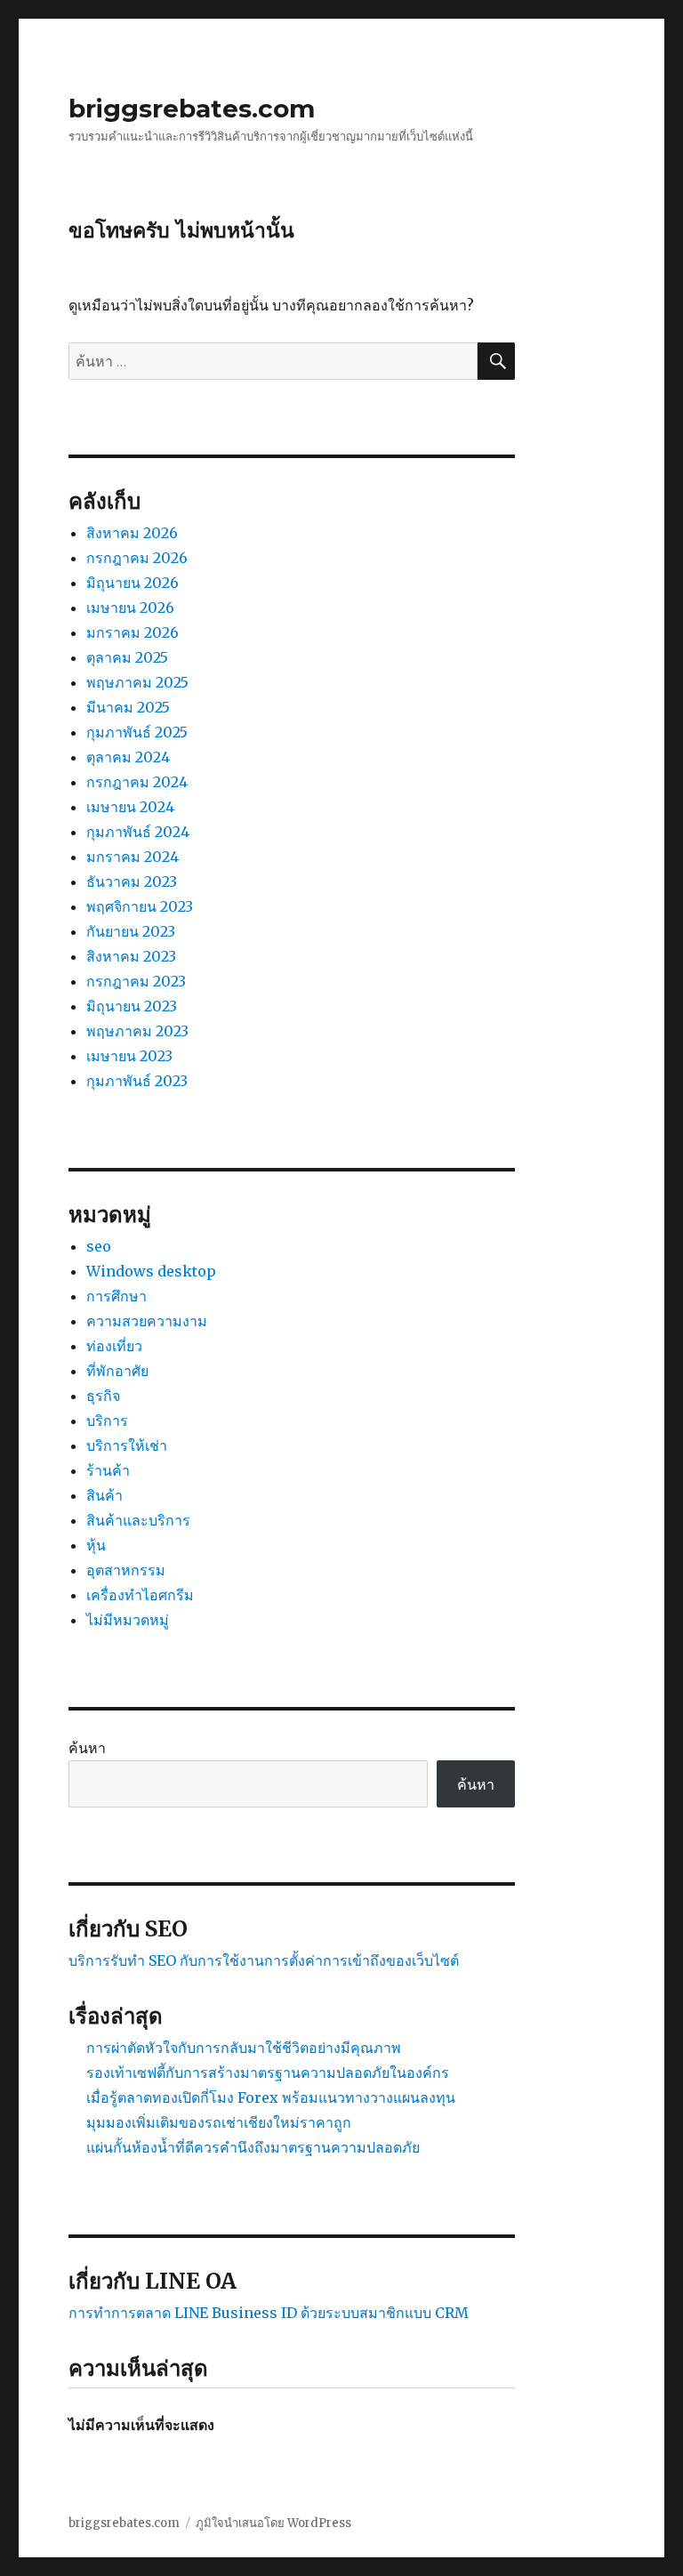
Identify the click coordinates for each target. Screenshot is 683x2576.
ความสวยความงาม (147, 1321)
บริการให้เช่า (127, 1445)
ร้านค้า (108, 1470)
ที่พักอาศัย (117, 1371)
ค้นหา (87, 1748)
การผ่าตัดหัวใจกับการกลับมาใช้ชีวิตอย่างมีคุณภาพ (244, 2048)
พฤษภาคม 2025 (137, 682)
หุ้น (96, 1545)
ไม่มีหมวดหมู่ (128, 1620)
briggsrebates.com (192, 109)
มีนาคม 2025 (128, 707)
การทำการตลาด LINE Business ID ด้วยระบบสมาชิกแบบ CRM (269, 2313)
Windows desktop (151, 1271)
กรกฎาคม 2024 (137, 782)
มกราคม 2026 (133, 632)
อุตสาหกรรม (126, 1570)
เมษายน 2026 (130, 608)
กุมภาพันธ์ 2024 (138, 832)
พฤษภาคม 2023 (137, 1031)
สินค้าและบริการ (138, 1520)
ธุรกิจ (103, 1396)
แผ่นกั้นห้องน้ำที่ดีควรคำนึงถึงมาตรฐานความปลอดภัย (253, 2147)
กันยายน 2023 (131, 931)
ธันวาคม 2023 (132, 881)
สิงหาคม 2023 (131, 956)
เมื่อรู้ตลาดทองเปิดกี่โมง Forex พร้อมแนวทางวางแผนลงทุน (271, 2097)
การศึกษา (117, 1296)
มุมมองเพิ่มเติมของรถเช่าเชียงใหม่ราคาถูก (219, 2122)
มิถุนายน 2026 (133, 583)
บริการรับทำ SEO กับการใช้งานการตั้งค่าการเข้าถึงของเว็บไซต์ (264, 1960)
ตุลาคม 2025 (127, 657)
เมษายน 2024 (130, 807)
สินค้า (104, 1495)
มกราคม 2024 (133, 857)
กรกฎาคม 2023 (136, 981)
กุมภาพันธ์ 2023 (137, 1081)
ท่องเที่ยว (114, 1346)
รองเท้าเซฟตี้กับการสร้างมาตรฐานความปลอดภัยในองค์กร (268, 2073)
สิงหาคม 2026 (132, 533)
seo (99, 1246)
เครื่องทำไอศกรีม (140, 1595)
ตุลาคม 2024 (128, 757)
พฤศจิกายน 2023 (140, 906)
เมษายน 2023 (129, 1056)
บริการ (107, 1421)
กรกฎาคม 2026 (137, 558)
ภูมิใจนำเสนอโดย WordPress (273, 2523)
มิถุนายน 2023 (132, 1006)
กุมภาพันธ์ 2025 (137, 732)
